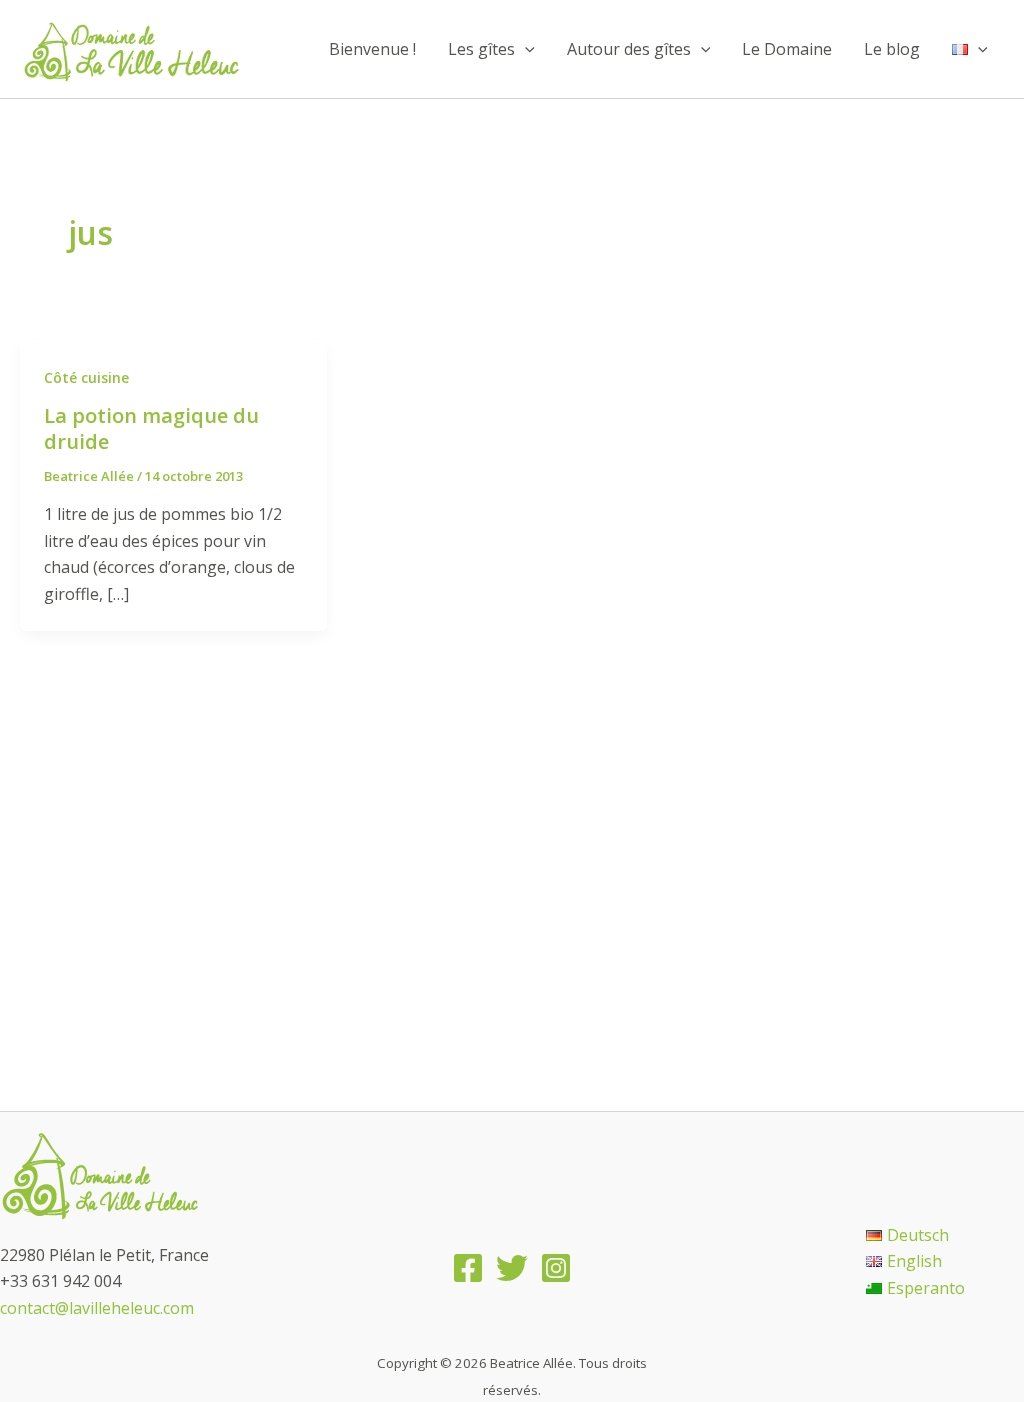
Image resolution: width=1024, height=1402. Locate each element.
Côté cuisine (86, 377)
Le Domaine (787, 49)
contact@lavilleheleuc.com (97, 1308)
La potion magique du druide (151, 428)
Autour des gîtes (629, 49)
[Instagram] (556, 1268)
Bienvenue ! (372, 49)
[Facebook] (468, 1268)
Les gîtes (481, 49)
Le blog (892, 49)
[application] (525, 49)
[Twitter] (512, 1268)
